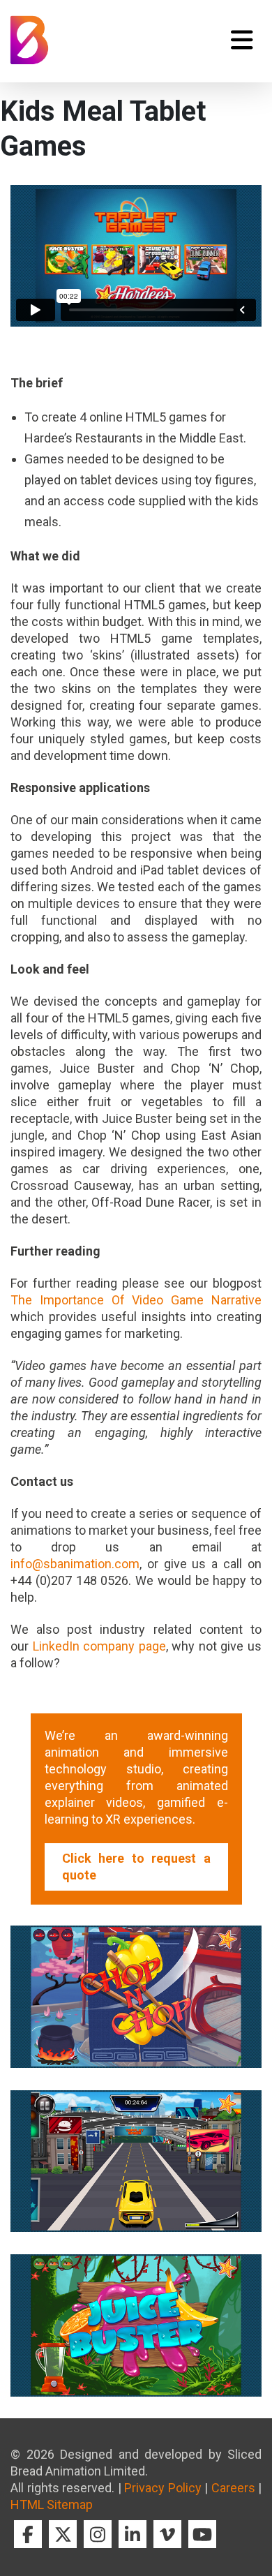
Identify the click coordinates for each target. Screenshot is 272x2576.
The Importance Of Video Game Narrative (136, 1300)
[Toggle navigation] (242, 40)
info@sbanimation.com (75, 1564)
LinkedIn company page (99, 1646)
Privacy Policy (163, 2488)
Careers (233, 2488)
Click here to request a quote (136, 1867)
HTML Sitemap (52, 2504)
